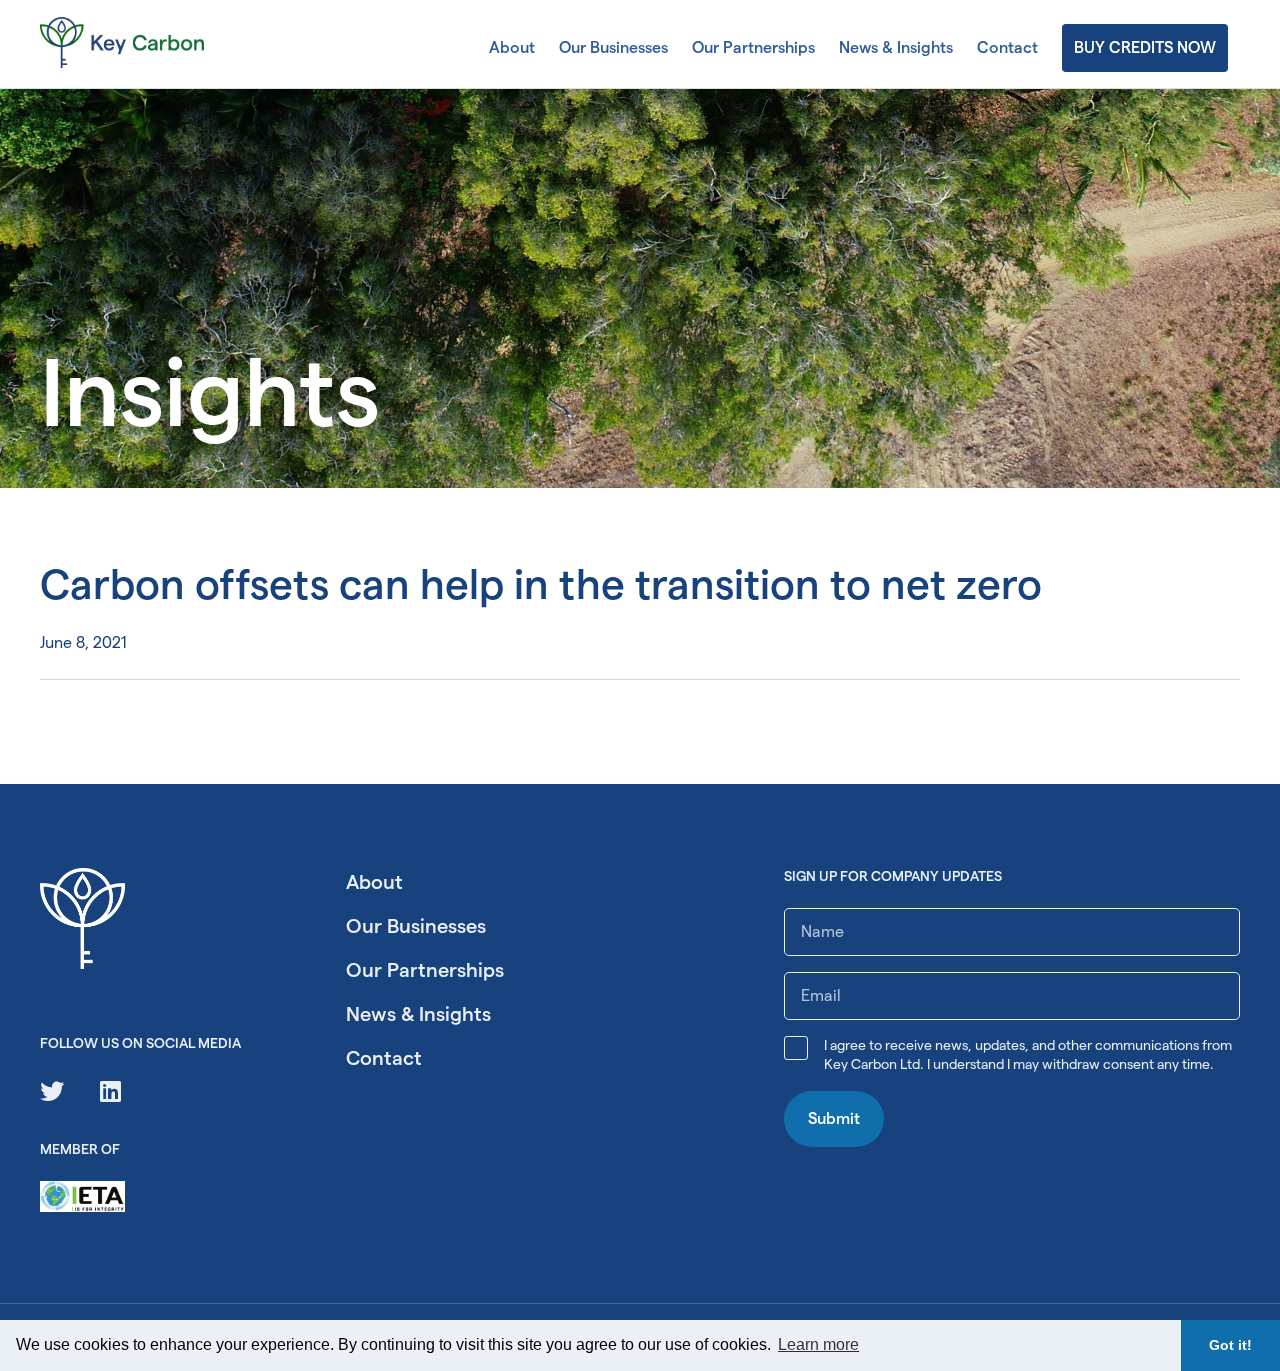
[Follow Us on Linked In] (110, 1091)
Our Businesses (613, 47)
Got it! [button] (1230, 1345)
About (512, 47)
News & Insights (896, 47)
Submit (834, 1118)
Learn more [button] (818, 1344)
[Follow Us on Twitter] (52, 1091)
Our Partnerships (753, 47)
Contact (1007, 47)
